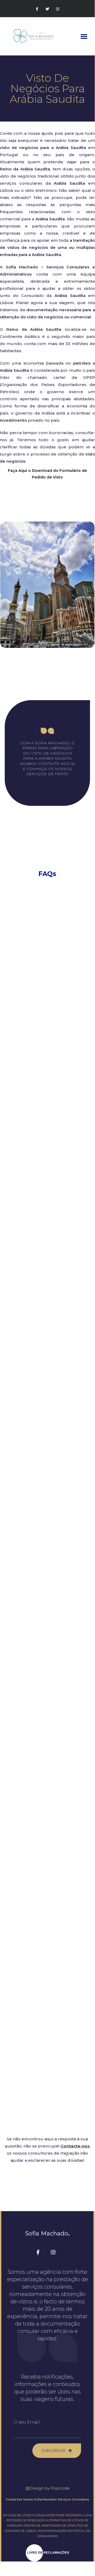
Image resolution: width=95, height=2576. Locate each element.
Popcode (60, 2488)
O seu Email (27, 2422)
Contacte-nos (75, 2146)
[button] (84, 36)
